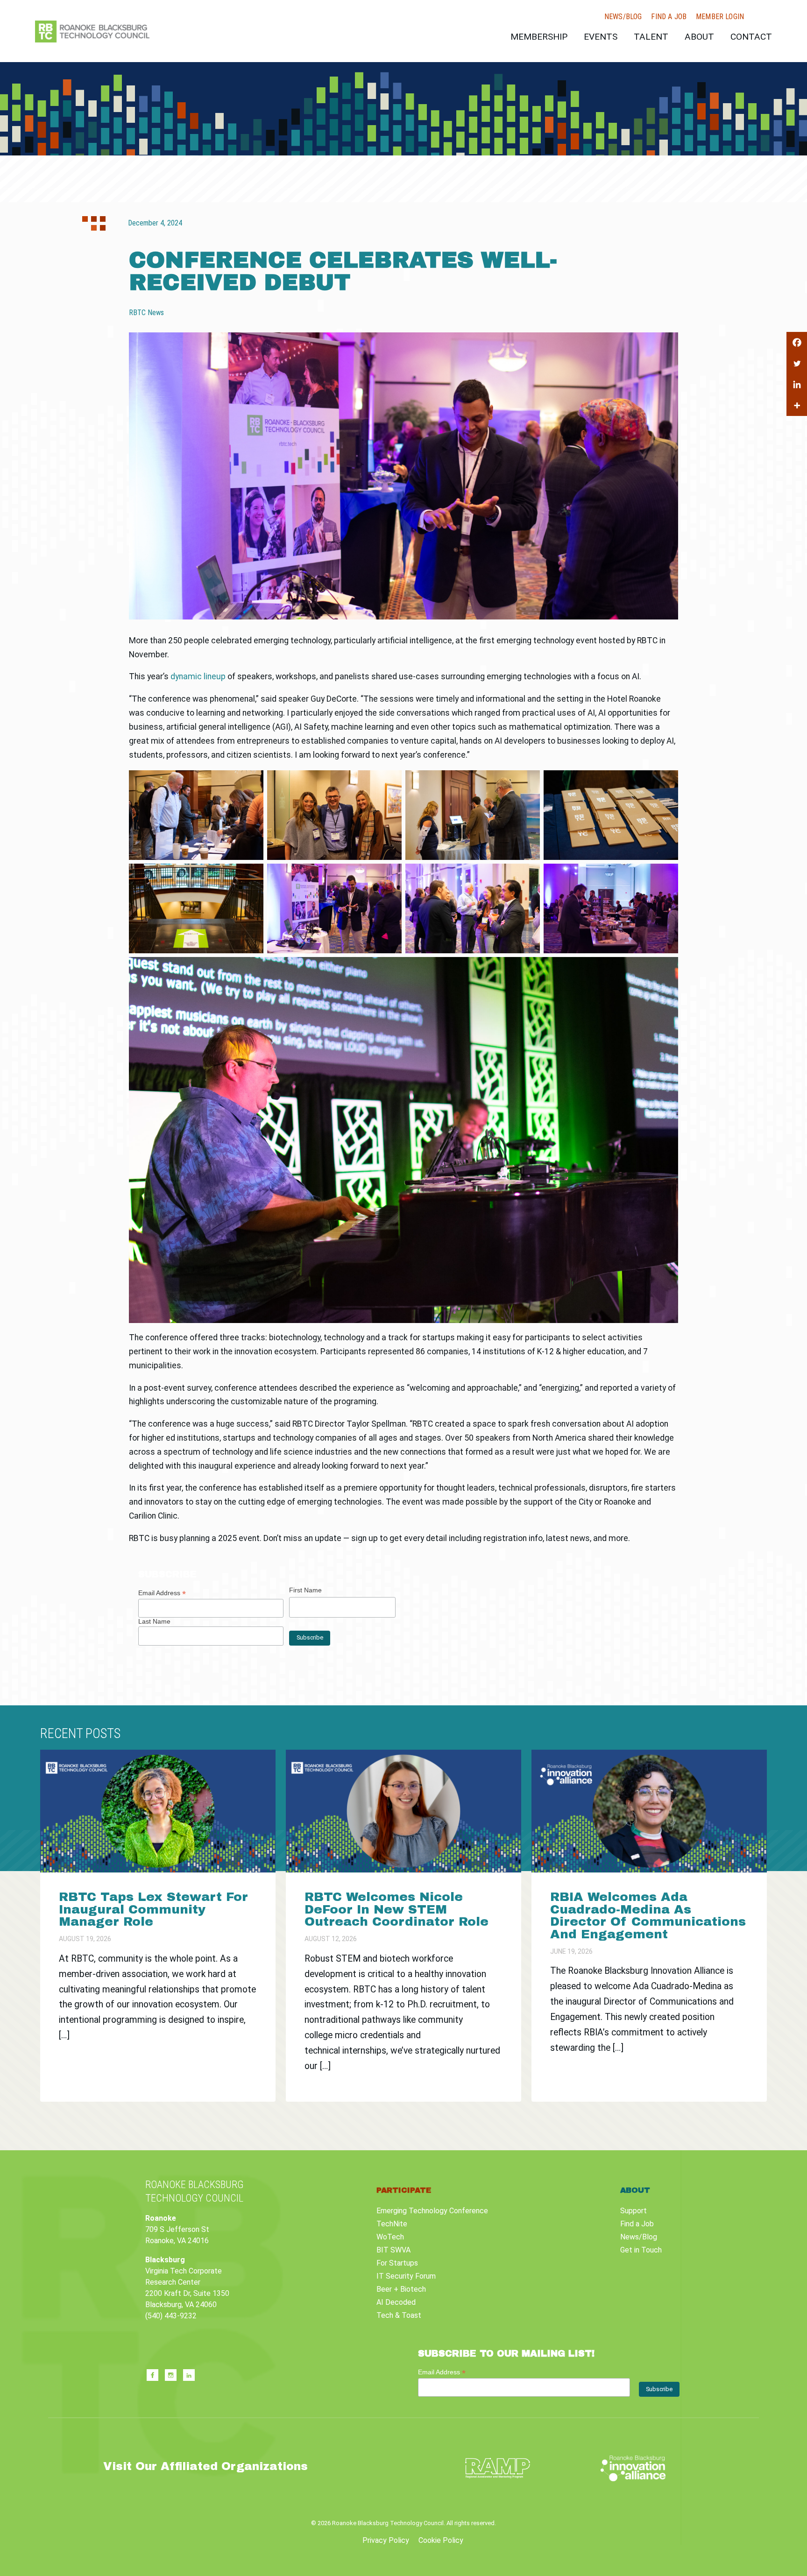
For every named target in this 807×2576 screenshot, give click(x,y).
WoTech (390, 2237)
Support (634, 2211)
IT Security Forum (406, 2276)
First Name (305, 1590)
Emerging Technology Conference (432, 2211)
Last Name (154, 1621)
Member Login (720, 17)
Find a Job (669, 17)
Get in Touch (641, 2250)
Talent (651, 37)
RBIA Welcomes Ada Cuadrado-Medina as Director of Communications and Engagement (648, 1915)
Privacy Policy (386, 2540)
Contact (751, 37)
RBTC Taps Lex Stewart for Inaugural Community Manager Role (153, 1909)
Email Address (162, 1593)
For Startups (397, 2263)
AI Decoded (396, 2302)
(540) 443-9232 (171, 2316)
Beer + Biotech (401, 2289)
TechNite (392, 2224)
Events (601, 37)
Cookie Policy (441, 2540)
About (699, 37)
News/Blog (623, 17)
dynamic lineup (198, 676)
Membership (539, 37)
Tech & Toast (399, 2315)
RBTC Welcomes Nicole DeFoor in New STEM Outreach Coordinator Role (396, 1909)
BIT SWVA (393, 2250)
